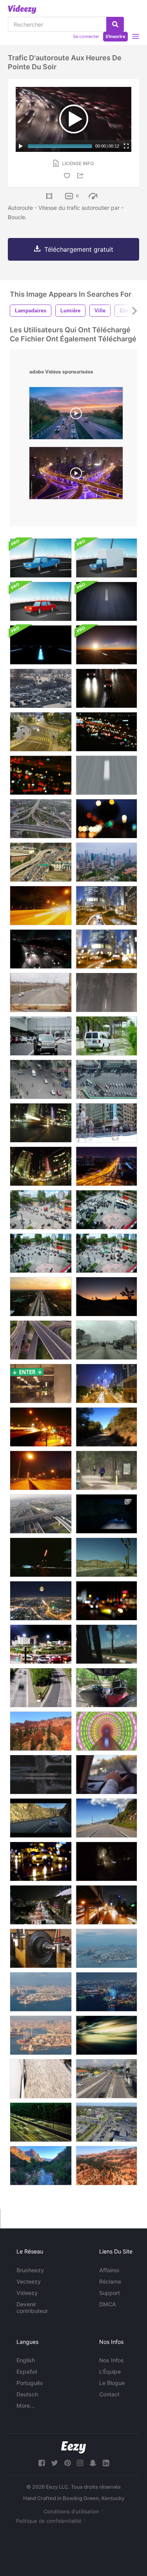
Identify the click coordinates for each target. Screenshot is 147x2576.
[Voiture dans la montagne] (106, 1514)
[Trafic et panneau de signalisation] (41, 1688)
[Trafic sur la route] (106, 992)
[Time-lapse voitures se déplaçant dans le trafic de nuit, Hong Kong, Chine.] (106, 906)
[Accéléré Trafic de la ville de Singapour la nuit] (41, 1905)
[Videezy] (22, 9)
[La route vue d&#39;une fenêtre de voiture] (106, 1644)
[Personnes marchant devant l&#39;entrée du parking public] (41, 1384)
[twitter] (54, 2463)
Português (30, 2383)
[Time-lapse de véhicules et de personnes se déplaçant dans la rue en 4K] (106, 1123)
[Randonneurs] (106, 1470)
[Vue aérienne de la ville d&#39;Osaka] (41, 2035)
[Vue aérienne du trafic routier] (41, 1514)
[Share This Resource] (82, 176)
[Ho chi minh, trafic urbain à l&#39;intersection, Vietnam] (41, 1210)
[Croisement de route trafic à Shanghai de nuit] (76, 475)
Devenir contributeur (32, 2307)
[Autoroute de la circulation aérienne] (41, 1340)
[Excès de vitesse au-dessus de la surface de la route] (106, 775)
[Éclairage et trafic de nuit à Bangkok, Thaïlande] (41, 1427)
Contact (109, 2394)
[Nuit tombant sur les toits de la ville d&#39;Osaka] (106, 1948)
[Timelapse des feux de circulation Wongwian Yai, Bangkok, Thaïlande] (41, 1644)
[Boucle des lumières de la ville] (106, 2035)
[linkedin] (106, 2463)
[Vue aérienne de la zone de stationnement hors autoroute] (106, 1079)
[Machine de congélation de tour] (41, 1948)
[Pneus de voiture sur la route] (41, 2079)
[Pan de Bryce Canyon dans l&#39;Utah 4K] (106, 2166)
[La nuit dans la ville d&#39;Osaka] (106, 1992)
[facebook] (42, 2463)
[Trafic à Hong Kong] (106, 1384)
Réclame (110, 2281)
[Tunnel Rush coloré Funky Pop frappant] (106, 1731)
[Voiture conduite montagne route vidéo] (41, 1818)
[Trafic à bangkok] (41, 1079)
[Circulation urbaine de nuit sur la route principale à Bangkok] (41, 1297)
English (26, 2360)
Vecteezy (29, 2281)
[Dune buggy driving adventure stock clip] (106, 1688)
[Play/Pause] (21, 146)
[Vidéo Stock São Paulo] (106, 2079)
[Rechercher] (115, 24)
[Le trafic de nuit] (106, 688)
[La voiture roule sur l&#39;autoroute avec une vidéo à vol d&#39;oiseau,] (41, 1775)
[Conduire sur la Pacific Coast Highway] (106, 1818)
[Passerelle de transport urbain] (41, 819)
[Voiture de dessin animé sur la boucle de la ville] (41, 558)
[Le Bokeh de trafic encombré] (106, 819)
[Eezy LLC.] (73, 2447)
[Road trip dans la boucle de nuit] (106, 601)
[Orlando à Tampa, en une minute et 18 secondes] (106, 1340)
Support (110, 2293)
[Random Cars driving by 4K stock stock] (41, 1036)
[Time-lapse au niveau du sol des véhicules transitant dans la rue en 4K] (41, 1123)
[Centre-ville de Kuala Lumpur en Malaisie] (106, 862)
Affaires (109, 2270)
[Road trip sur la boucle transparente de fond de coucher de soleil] (106, 645)
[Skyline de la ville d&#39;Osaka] (41, 1992)
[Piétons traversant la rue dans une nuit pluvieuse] (41, 1861)
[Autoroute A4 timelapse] (76, 415)
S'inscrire (115, 36)
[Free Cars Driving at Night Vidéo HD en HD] (41, 949)
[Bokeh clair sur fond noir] (41, 775)
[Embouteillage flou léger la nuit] (106, 732)
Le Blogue (112, 2383)
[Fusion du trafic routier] (41, 688)
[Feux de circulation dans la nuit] (41, 1557)
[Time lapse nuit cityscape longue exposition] (106, 1166)
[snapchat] (93, 2463)
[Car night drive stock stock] (106, 1861)
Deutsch (27, 2394)
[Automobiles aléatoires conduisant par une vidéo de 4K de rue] (106, 1036)
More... (25, 2406)
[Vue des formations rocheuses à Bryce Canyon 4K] (41, 1731)
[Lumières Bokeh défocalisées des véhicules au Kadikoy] (106, 1601)
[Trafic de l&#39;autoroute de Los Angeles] (41, 862)
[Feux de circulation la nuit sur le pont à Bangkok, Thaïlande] (41, 906)
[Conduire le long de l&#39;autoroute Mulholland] (106, 1427)
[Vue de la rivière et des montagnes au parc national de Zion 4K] (41, 2166)
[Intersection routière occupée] (106, 2122)
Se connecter (86, 36)
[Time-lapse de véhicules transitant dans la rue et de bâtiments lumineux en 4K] (41, 1166)
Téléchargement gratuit (79, 249)
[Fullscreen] (126, 146)
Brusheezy (30, 2270)
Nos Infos (112, 2360)
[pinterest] (67, 2463)
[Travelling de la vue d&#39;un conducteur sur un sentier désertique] (106, 1557)
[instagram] (80, 2463)
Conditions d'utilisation (71, 2511)
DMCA (108, 2304)
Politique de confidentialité (49, 2521)
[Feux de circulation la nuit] (41, 1470)
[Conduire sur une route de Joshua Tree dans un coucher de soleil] (106, 1297)
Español (27, 2371)
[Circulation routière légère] (41, 992)
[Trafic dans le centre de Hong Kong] (41, 732)
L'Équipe (110, 2371)
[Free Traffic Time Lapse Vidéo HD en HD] (41, 2122)
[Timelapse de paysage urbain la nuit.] (41, 1601)
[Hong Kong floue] (106, 949)
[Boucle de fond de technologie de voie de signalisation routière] (41, 645)
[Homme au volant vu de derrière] (106, 1775)
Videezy (27, 2293)
